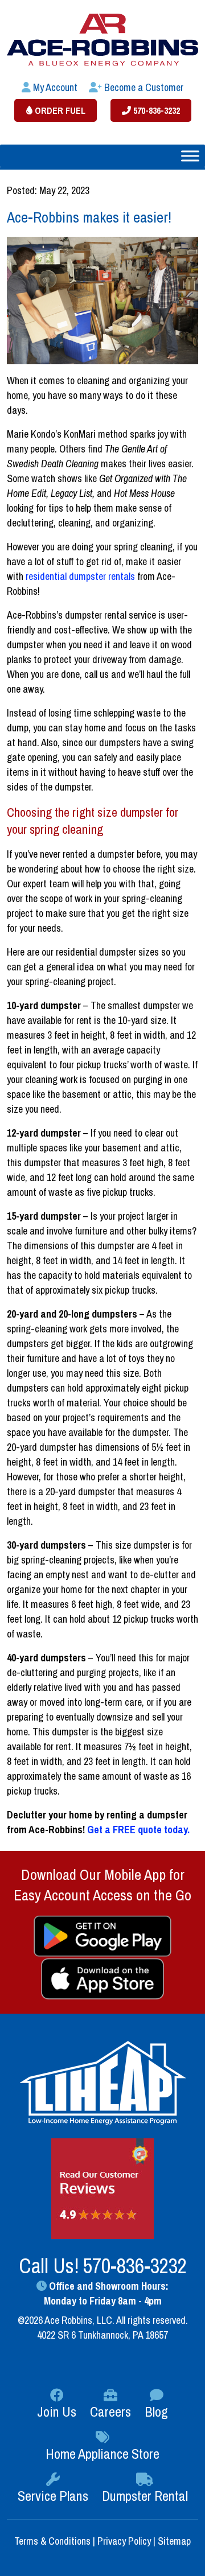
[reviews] (102, 2188)
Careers (110, 2412)
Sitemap (174, 2541)
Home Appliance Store (102, 2454)
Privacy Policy (124, 2541)
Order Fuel (59, 110)
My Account (54, 87)
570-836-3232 (155, 110)
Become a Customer (143, 87)
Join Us (57, 2412)
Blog (156, 2412)
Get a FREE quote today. (138, 1830)
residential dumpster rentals (80, 576)
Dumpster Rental (145, 2496)
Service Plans (53, 2496)
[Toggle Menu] (190, 156)
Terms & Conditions (54, 2541)
